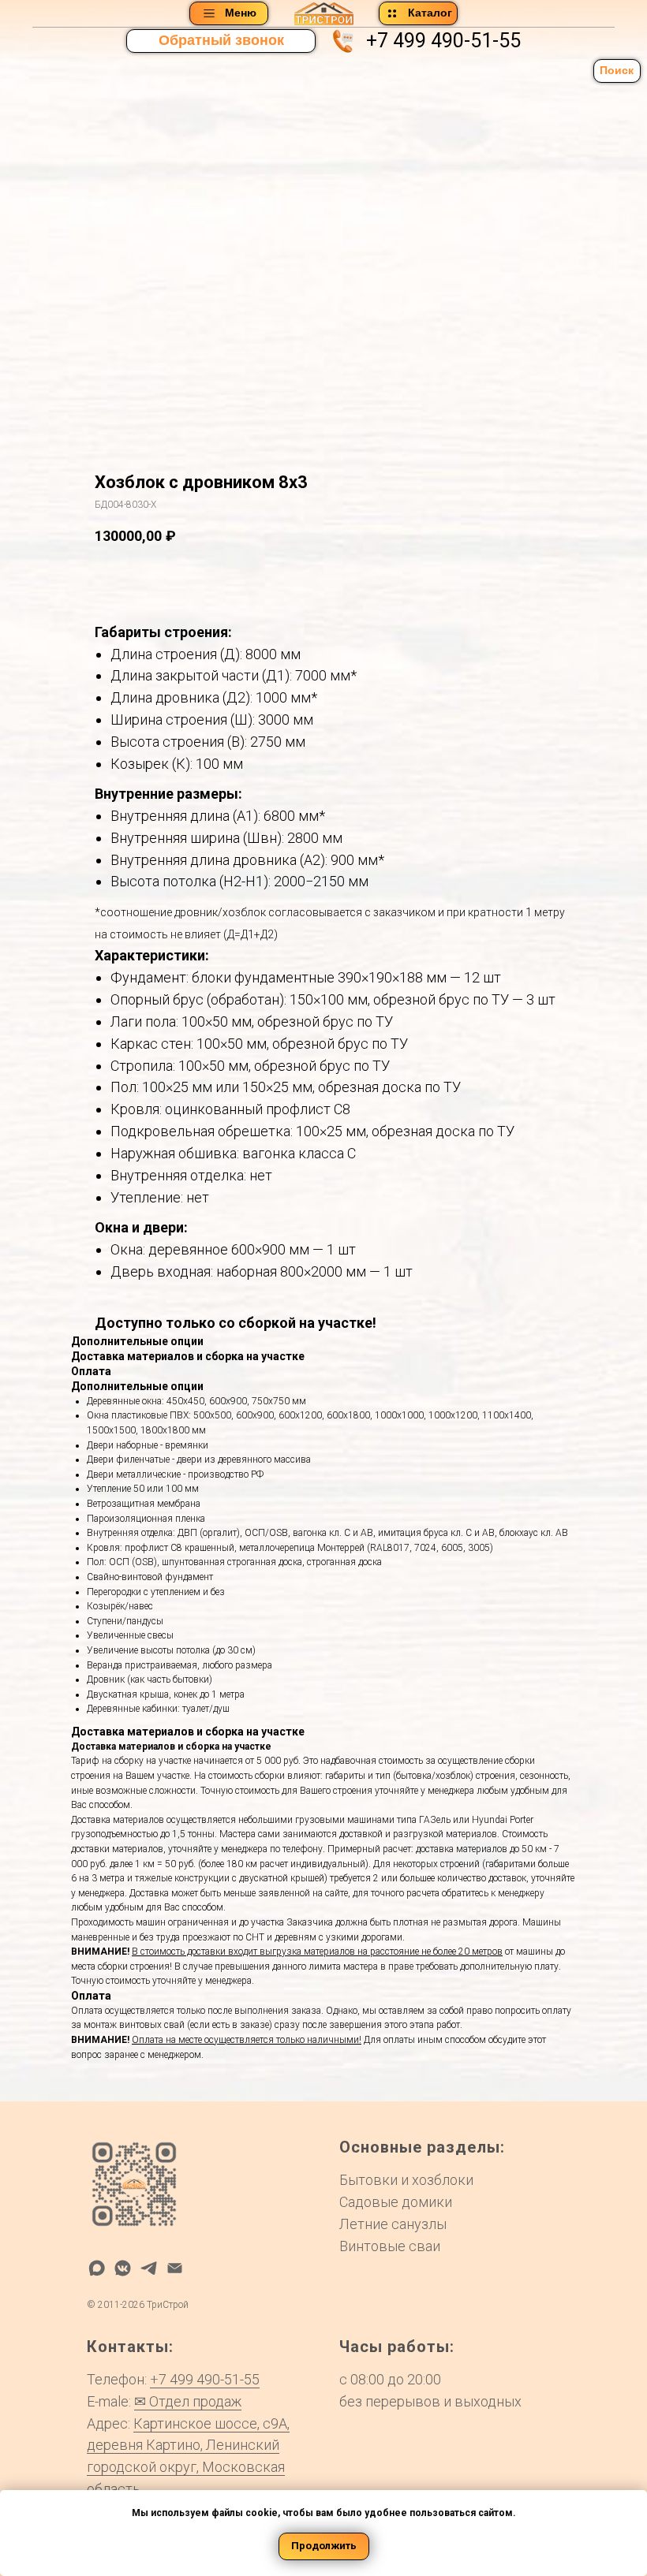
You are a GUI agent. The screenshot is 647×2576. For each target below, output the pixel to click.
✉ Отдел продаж (188, 2401)
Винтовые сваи (390, 2246)
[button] (221, 41)
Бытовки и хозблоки (406, 2180)
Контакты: (130, 2347)
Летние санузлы (393, 2224)
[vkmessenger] (123, 2268)
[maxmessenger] (97, 2268)
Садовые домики (396, 2202)
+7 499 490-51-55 (443, 41)
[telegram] (149, 2268)
